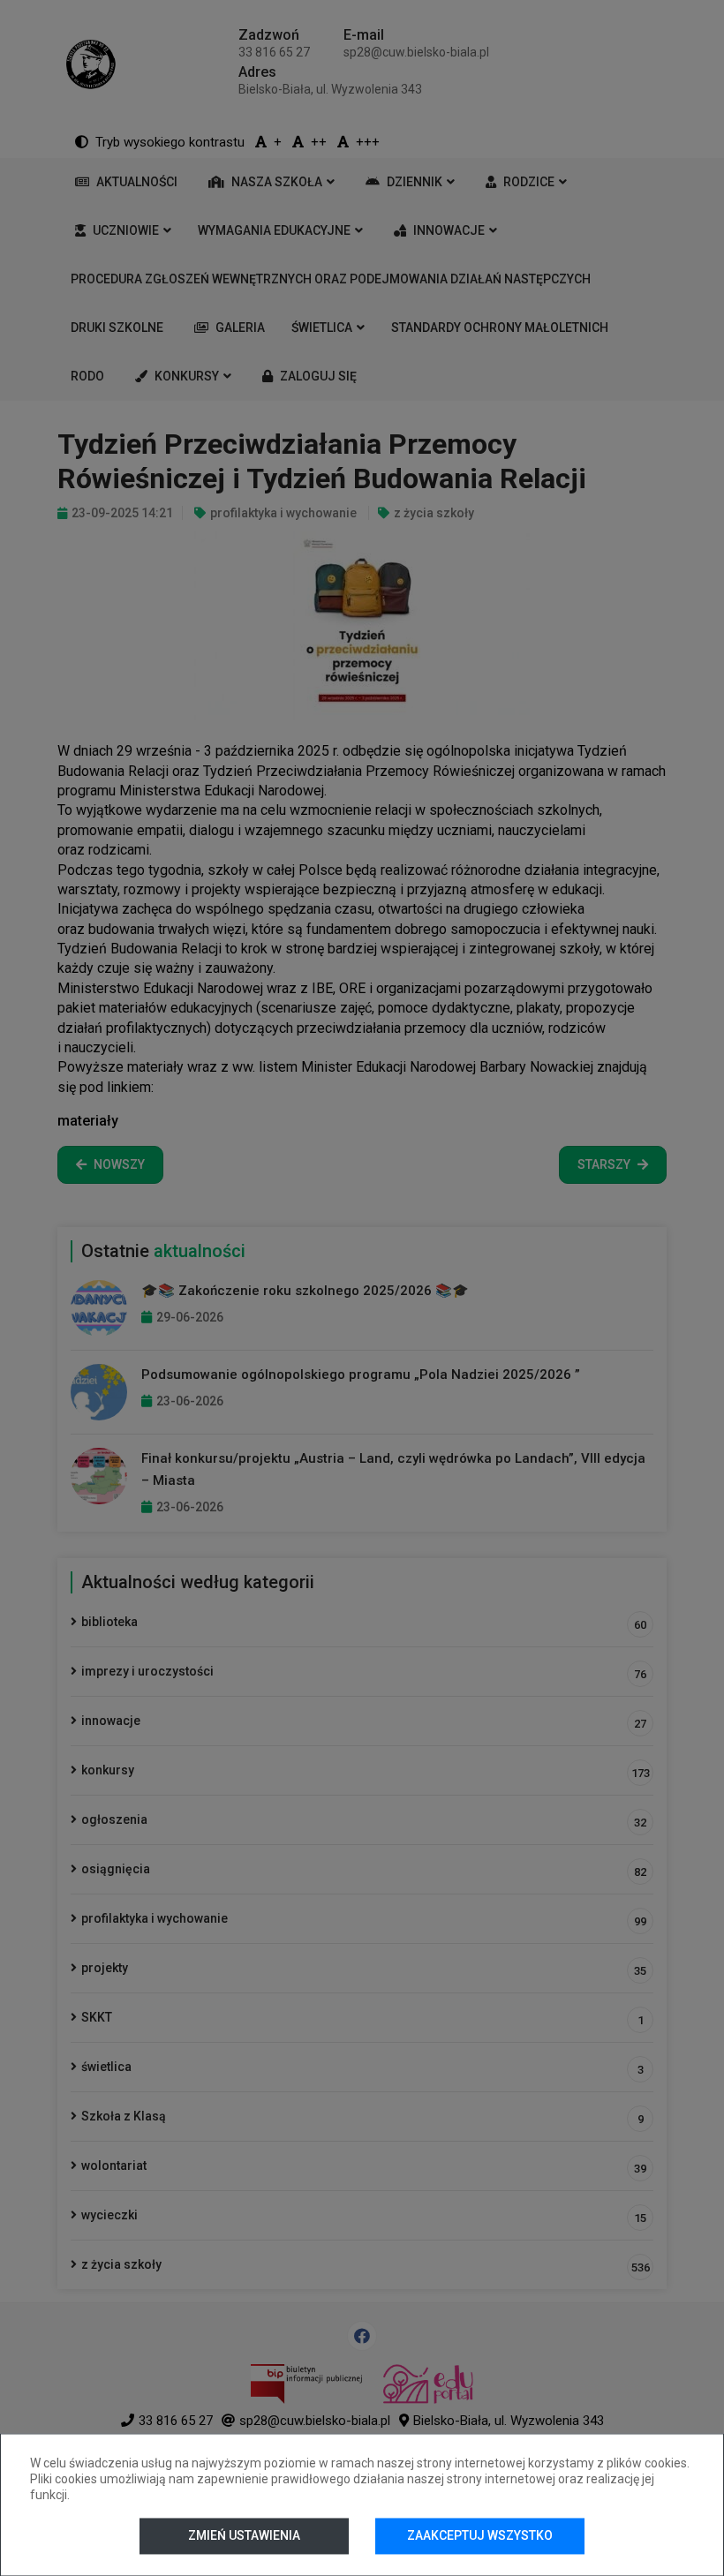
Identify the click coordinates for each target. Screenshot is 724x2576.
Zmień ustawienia (244, 2535)
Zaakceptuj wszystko (480, 2535)
